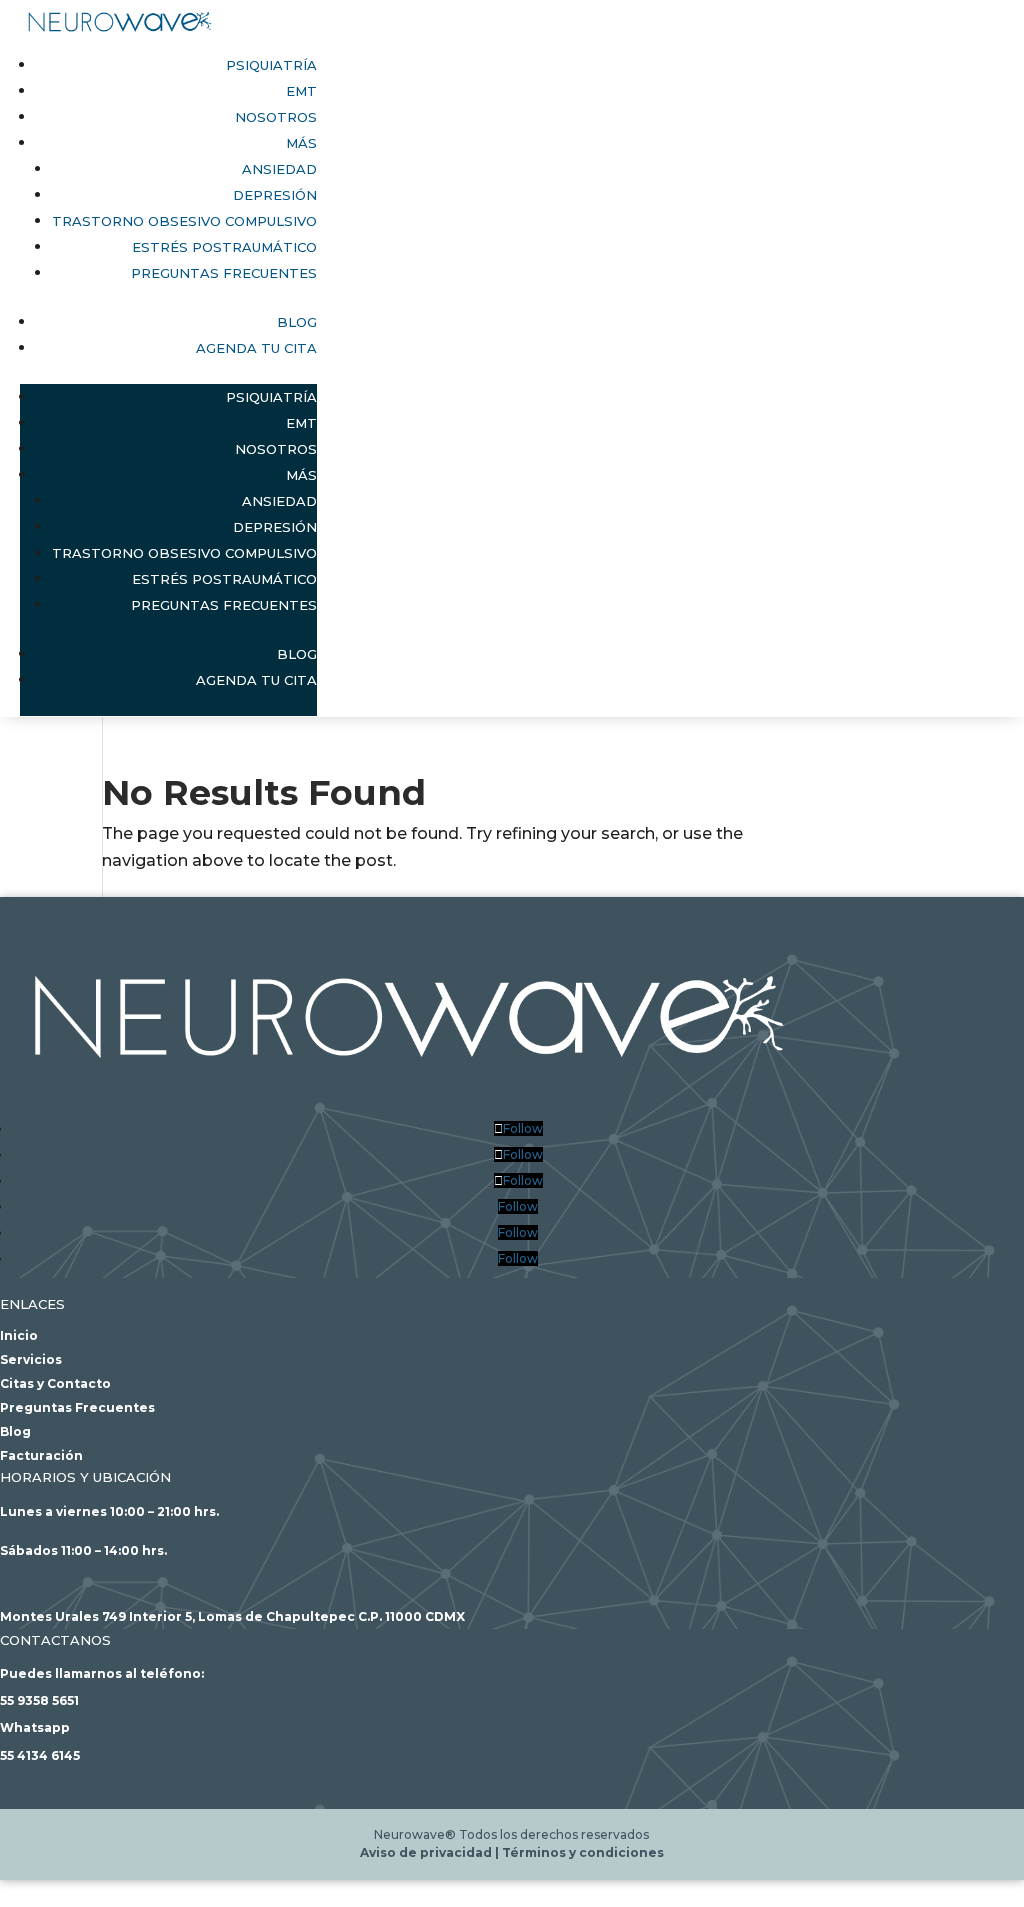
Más (301, 143)
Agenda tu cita (256, 348)
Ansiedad (279, 169)
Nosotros (276, 117)
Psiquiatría (271, 65)
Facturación (41, 1455)
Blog (297, 322)
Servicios (31, 1359)
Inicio (19, 1335)
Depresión (275, 195)
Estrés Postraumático (224, 247)
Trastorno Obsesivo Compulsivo (184, 221)
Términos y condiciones (583, 1852)
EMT (301, 91)
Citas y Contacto (55, 1383)
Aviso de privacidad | (431, 1852)
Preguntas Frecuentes (224, 273)
